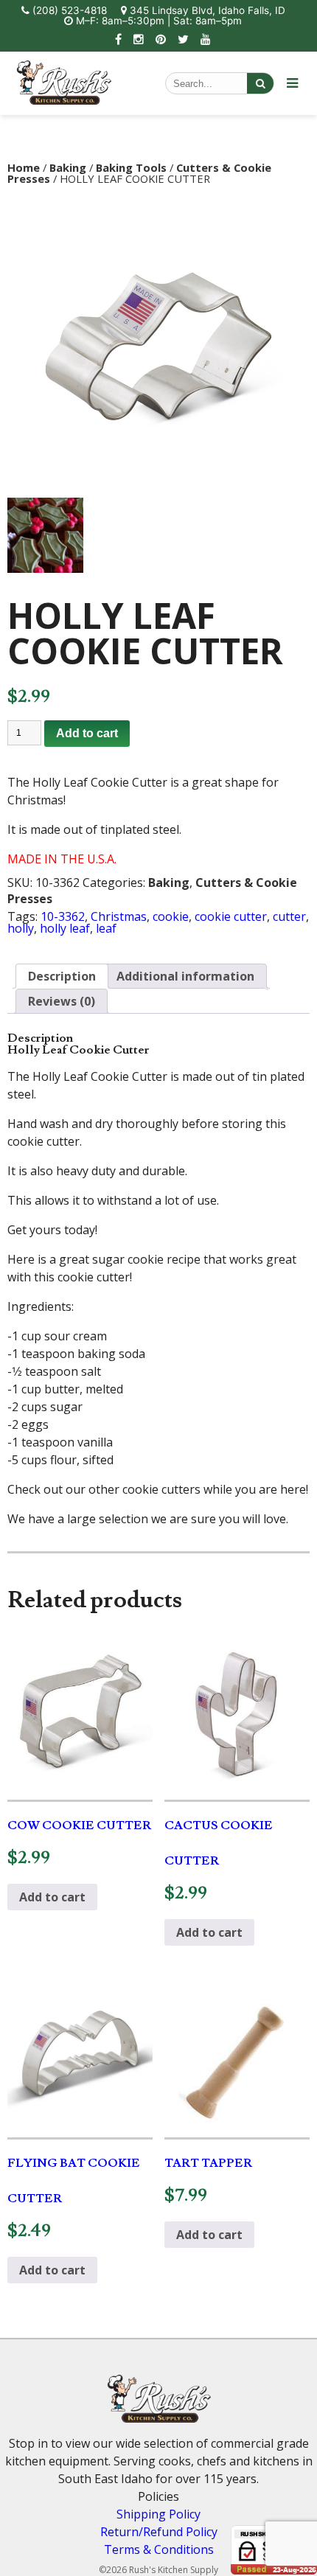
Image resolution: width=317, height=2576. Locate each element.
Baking (68, 167)
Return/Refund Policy (159, 2532)
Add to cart (87, 733)
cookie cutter (231, 916)
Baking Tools (131, 167)
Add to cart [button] (52, 1897)
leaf (106, 928)
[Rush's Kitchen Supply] (64, 100)
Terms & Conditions (159, 2549)
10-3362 (63, 916)
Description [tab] (62, 976)
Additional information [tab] (185, 976)
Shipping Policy (158, 2514)
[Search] (260, 83)
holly (21, 928)
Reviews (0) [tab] (62, 1001)
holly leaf (65, 928)
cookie (171, 916)
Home (24, 167)
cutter (289, 916)
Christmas (119, 916)
